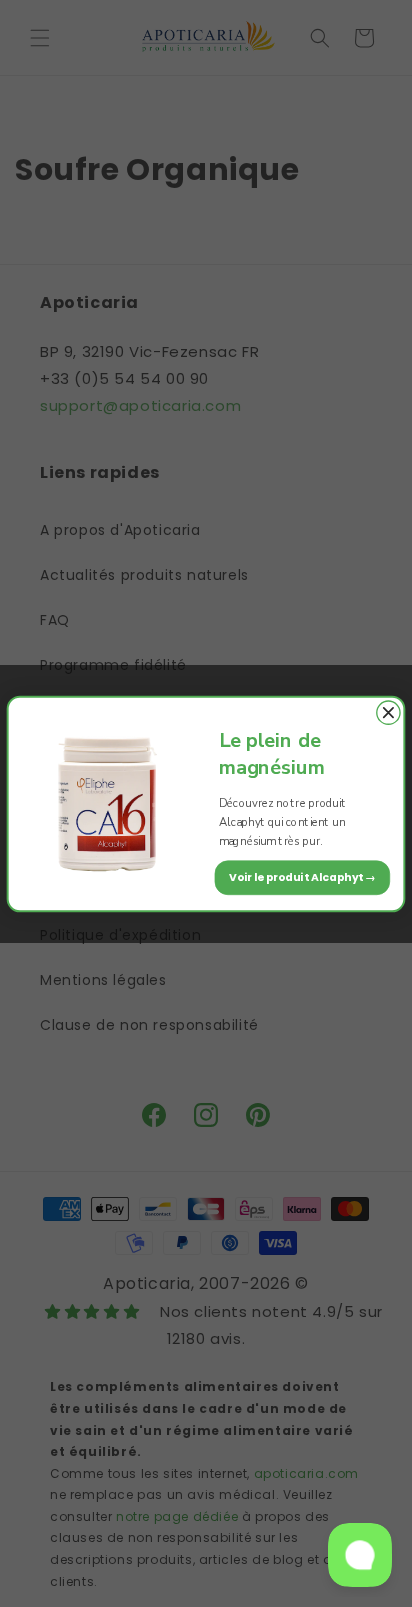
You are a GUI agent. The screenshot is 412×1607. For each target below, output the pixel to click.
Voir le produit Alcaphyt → (303, 876)
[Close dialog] (388, 712)
